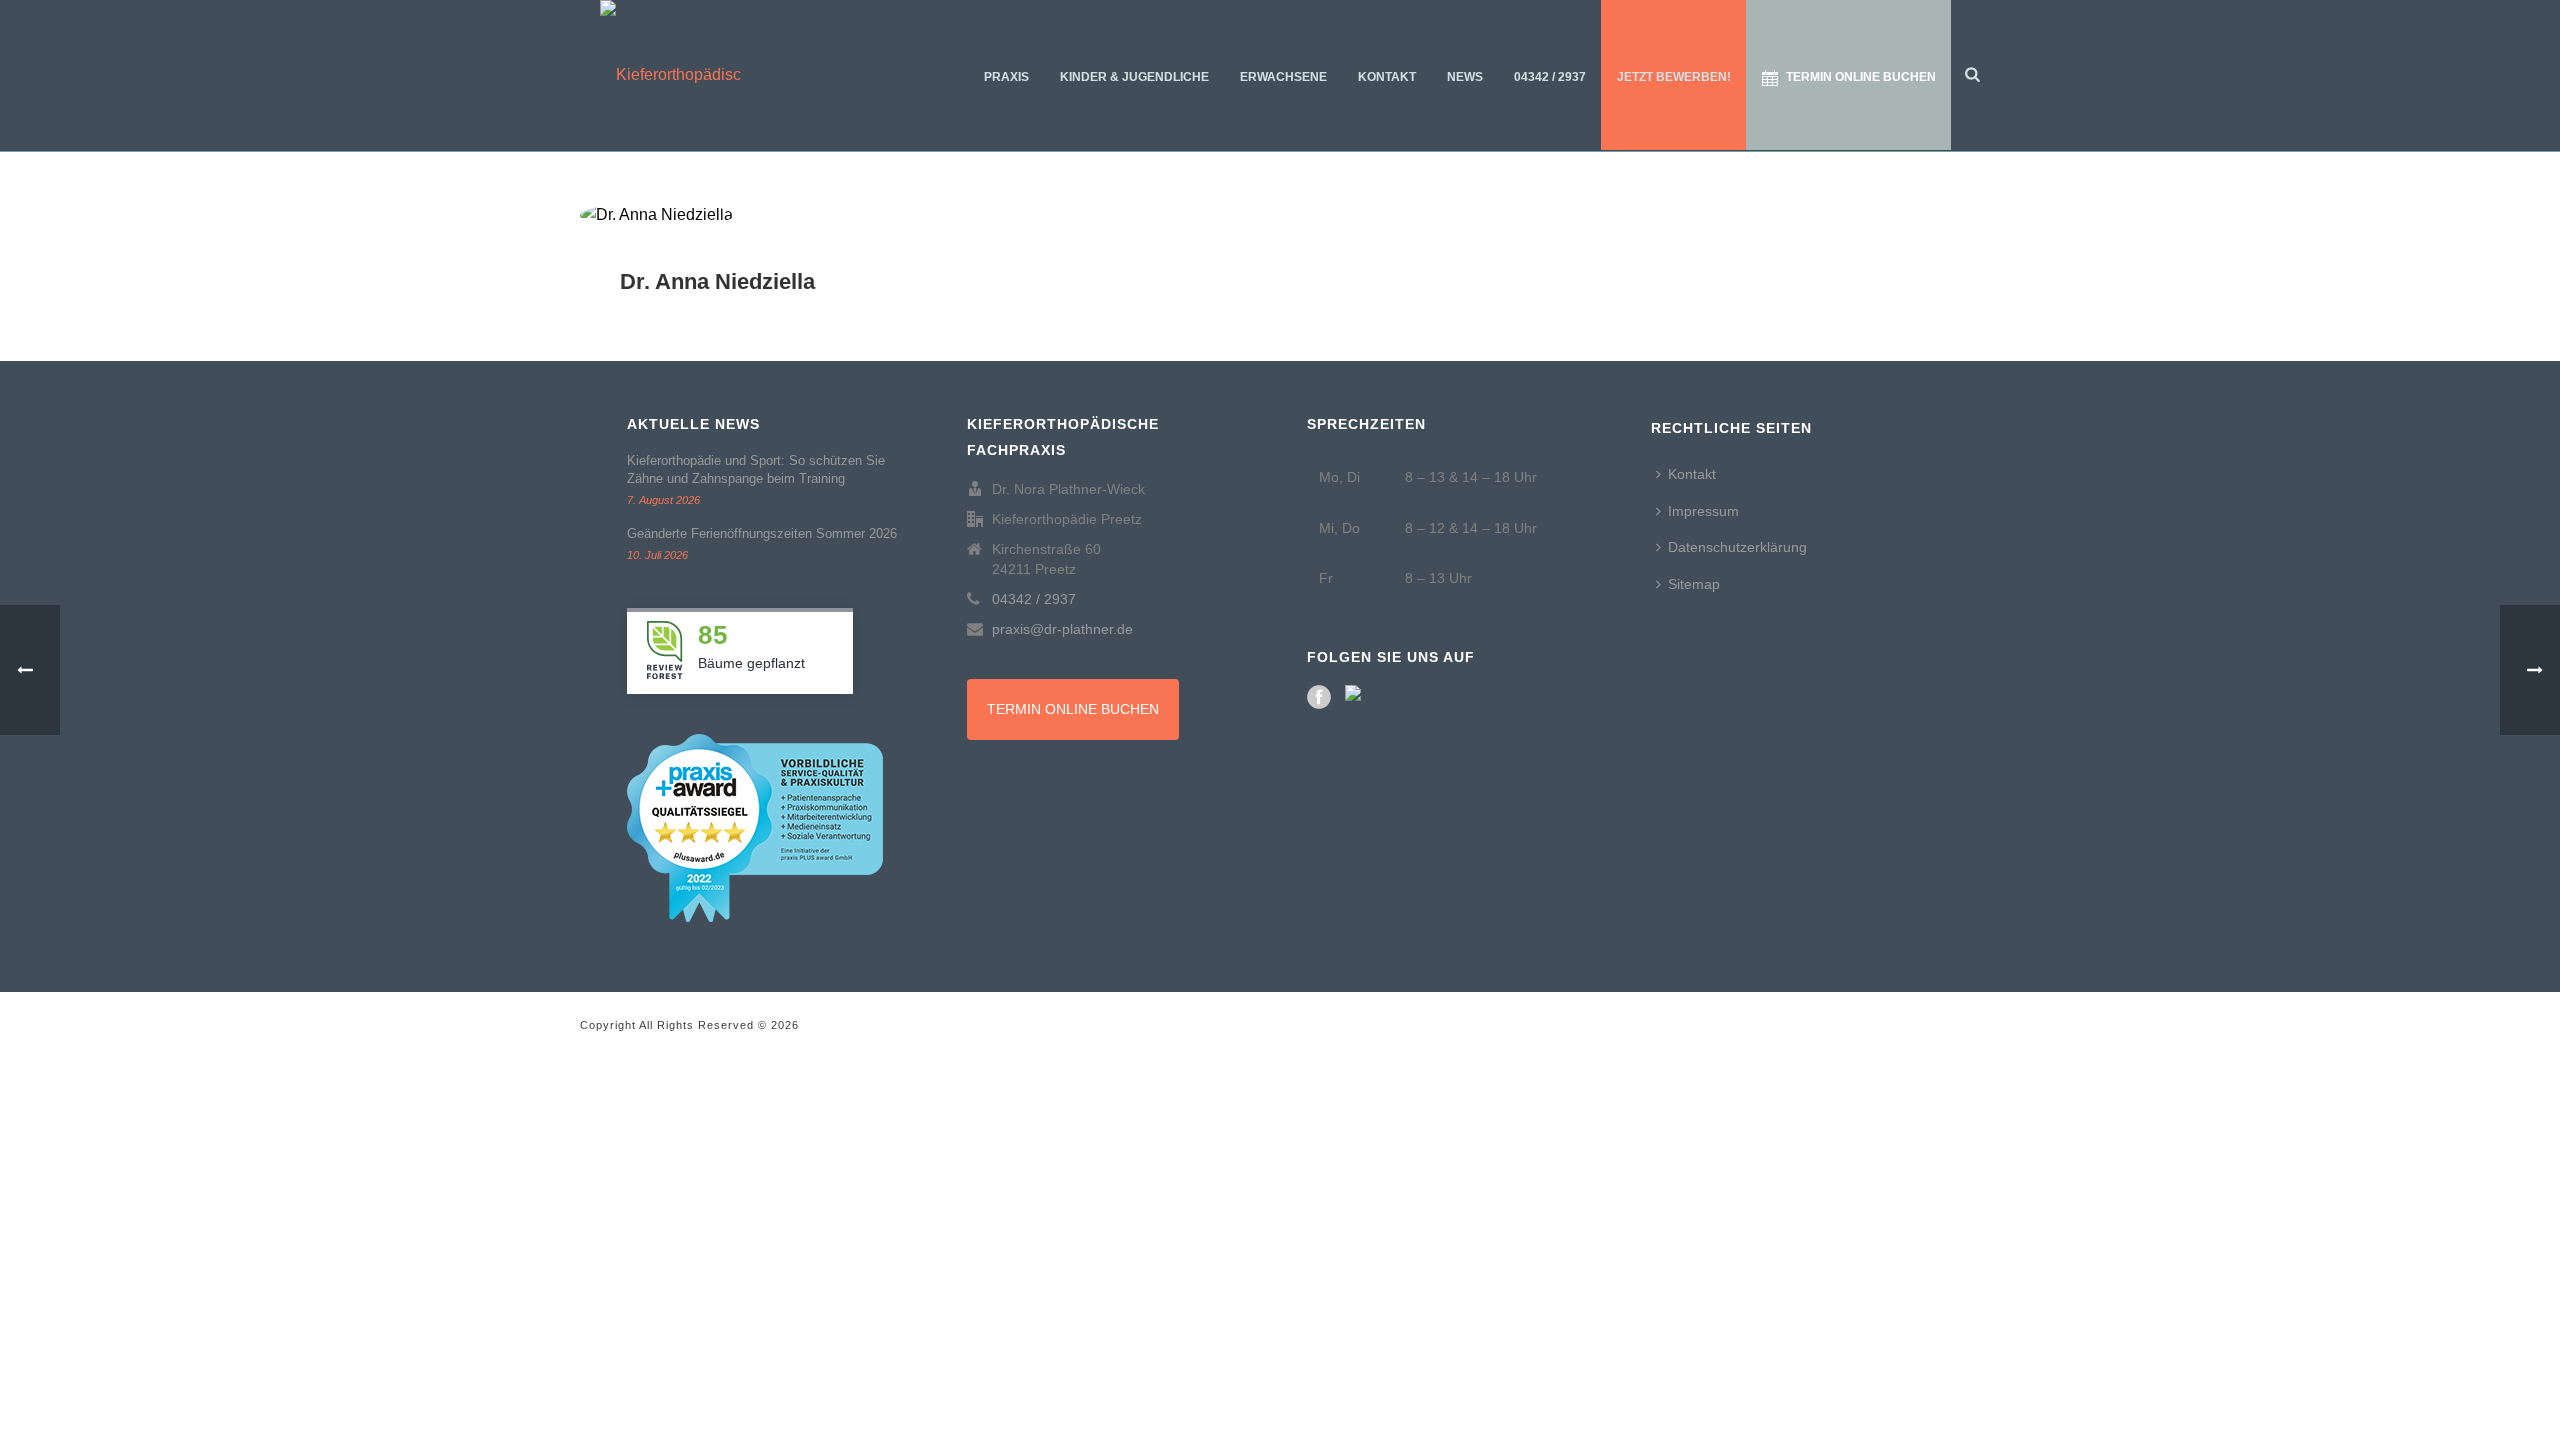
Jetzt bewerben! (1674, 77)
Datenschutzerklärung (1737, 547)
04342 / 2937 (1550, 77)
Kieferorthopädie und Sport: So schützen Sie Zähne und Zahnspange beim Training (756, 469)
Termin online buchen (1861, 77)
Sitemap (1694, 584)
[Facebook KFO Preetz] (1319, 697)
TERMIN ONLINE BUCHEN (1073, 709)
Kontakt (1387, 77)
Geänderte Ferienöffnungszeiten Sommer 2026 (762, 533)
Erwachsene (1283, 77)
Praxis (1006, 77)
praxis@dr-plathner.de (1062, 629)
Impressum (1703, 511)
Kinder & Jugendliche (1134, 77)
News (1465, 77)
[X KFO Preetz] (1357, 697)
